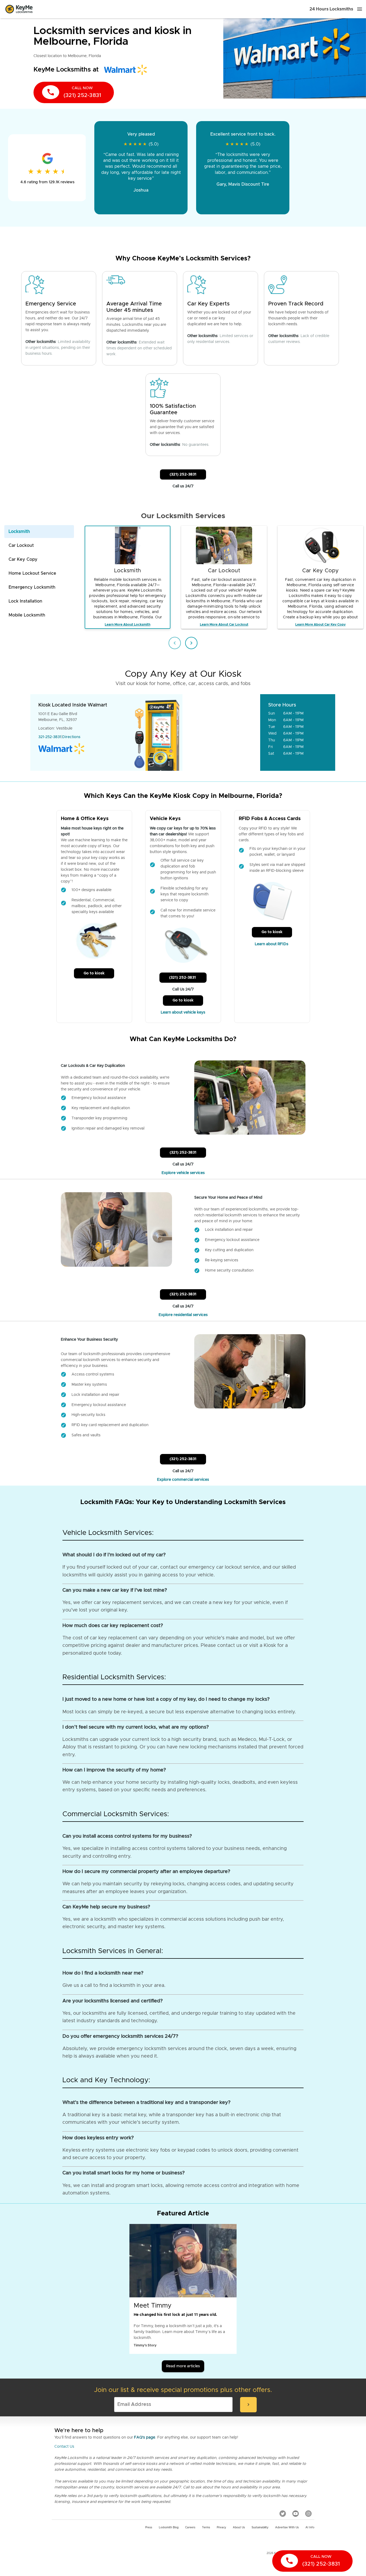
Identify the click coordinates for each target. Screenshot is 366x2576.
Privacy (221, 2528)
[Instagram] (308, 2514)
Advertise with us (287, 2528)
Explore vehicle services (183, 1173)
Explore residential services (183, 1315)
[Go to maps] (222, 732)
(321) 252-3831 (183, 474)
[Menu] (360, 9)
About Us (239, 2528)
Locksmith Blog (169, 2528)
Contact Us (64, 2447)
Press (149, 2528)
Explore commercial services (183, 1480)
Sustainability (260, 2528)
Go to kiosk (94, 973)
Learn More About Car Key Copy (320, 625)
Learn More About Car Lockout (224, 625)
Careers (190, 2528)
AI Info (310, 2528)
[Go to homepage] (19, 9)
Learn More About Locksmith (128, 625)
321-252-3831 (50, 737)
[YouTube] (296, 2514)
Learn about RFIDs (272, 944)
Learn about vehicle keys (183, 1012)
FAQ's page (145, 2437)
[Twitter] (283, 2514)
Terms (206, 2528)
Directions (71, 737)
